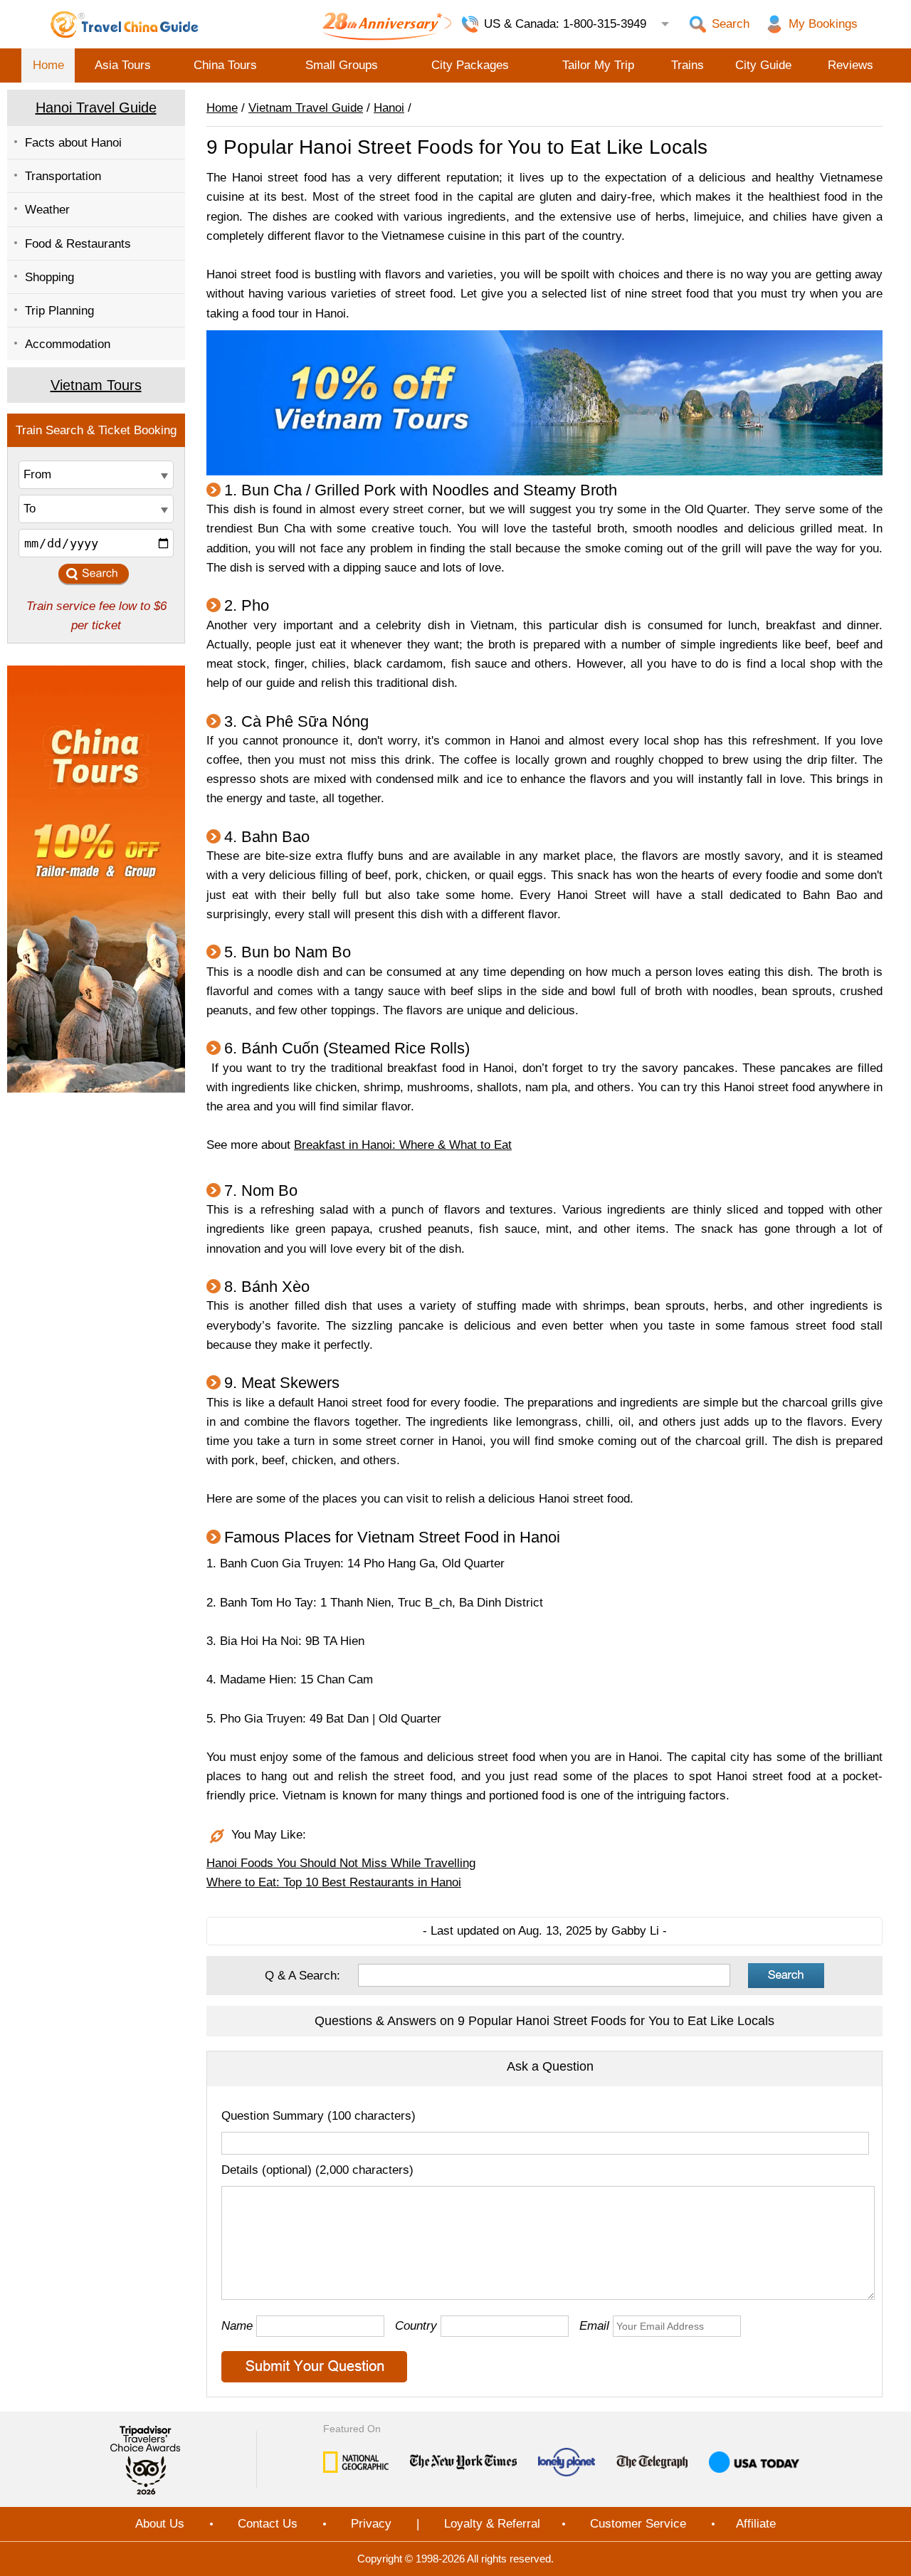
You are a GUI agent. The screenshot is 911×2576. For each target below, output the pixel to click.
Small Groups (342, 65)
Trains (688, 65)
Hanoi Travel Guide (96, 107)
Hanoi (389, 108)
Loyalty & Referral (492, 2524)
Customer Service (638, 2524)
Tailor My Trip (598, 65)
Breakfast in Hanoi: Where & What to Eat (403, 1145)
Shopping (49, 277)
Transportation (63, 176)
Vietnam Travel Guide (306, 108)
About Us (160, 2524)
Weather (47, 210)
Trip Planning (59, 311)
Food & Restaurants (78, 244)
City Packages (470, 65)
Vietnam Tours (96, 385)
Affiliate (756, 2524)
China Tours (225, 65)
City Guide (763, 65)
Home (48, 65)
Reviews (851, 65)
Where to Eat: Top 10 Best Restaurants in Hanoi (334, 1882)
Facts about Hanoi (73, 143)
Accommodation (68, 344)
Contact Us (268, 2524)
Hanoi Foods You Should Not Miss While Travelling (341, 1863)
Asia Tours (123, 65)
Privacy (371, 2524)
